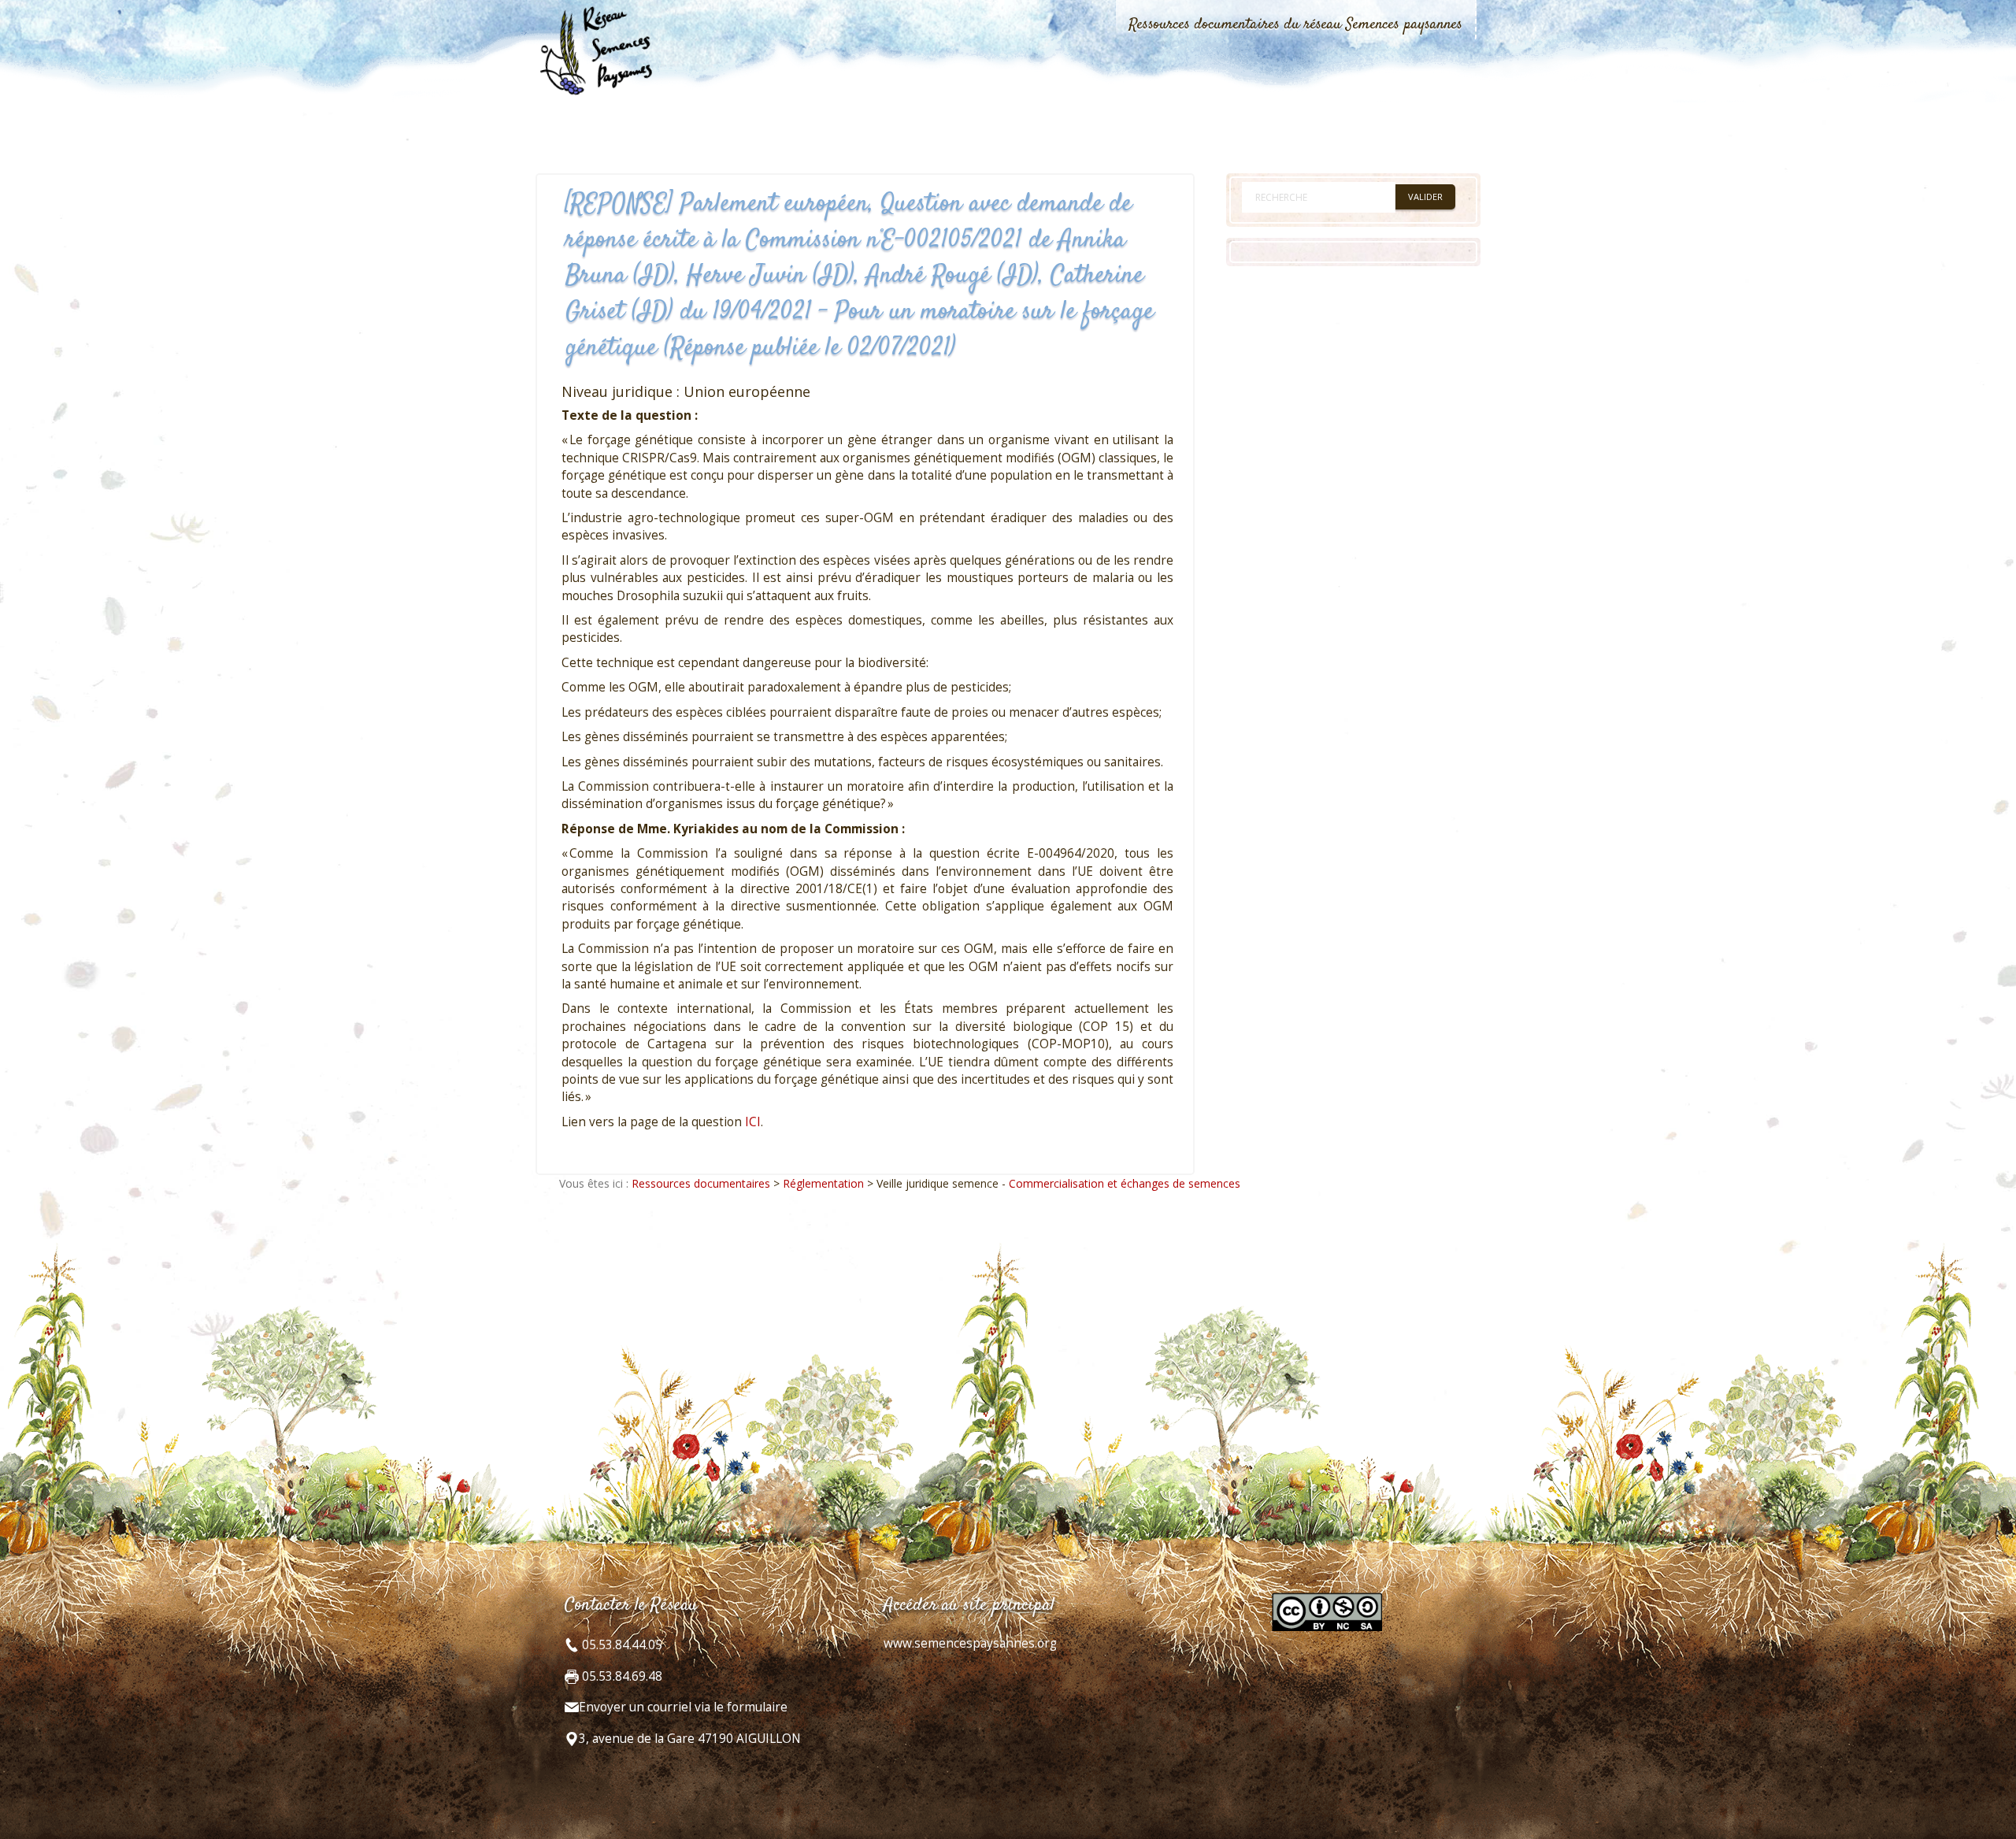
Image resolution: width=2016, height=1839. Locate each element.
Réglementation (823, 1183)
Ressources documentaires (701, 1183)
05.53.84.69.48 (621, 1676)
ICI (753, 1122)
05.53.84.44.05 (621, 1645)
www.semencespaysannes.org (970, 1643)
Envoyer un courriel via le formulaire (683, 1707)
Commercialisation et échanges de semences (1125, 1183)
